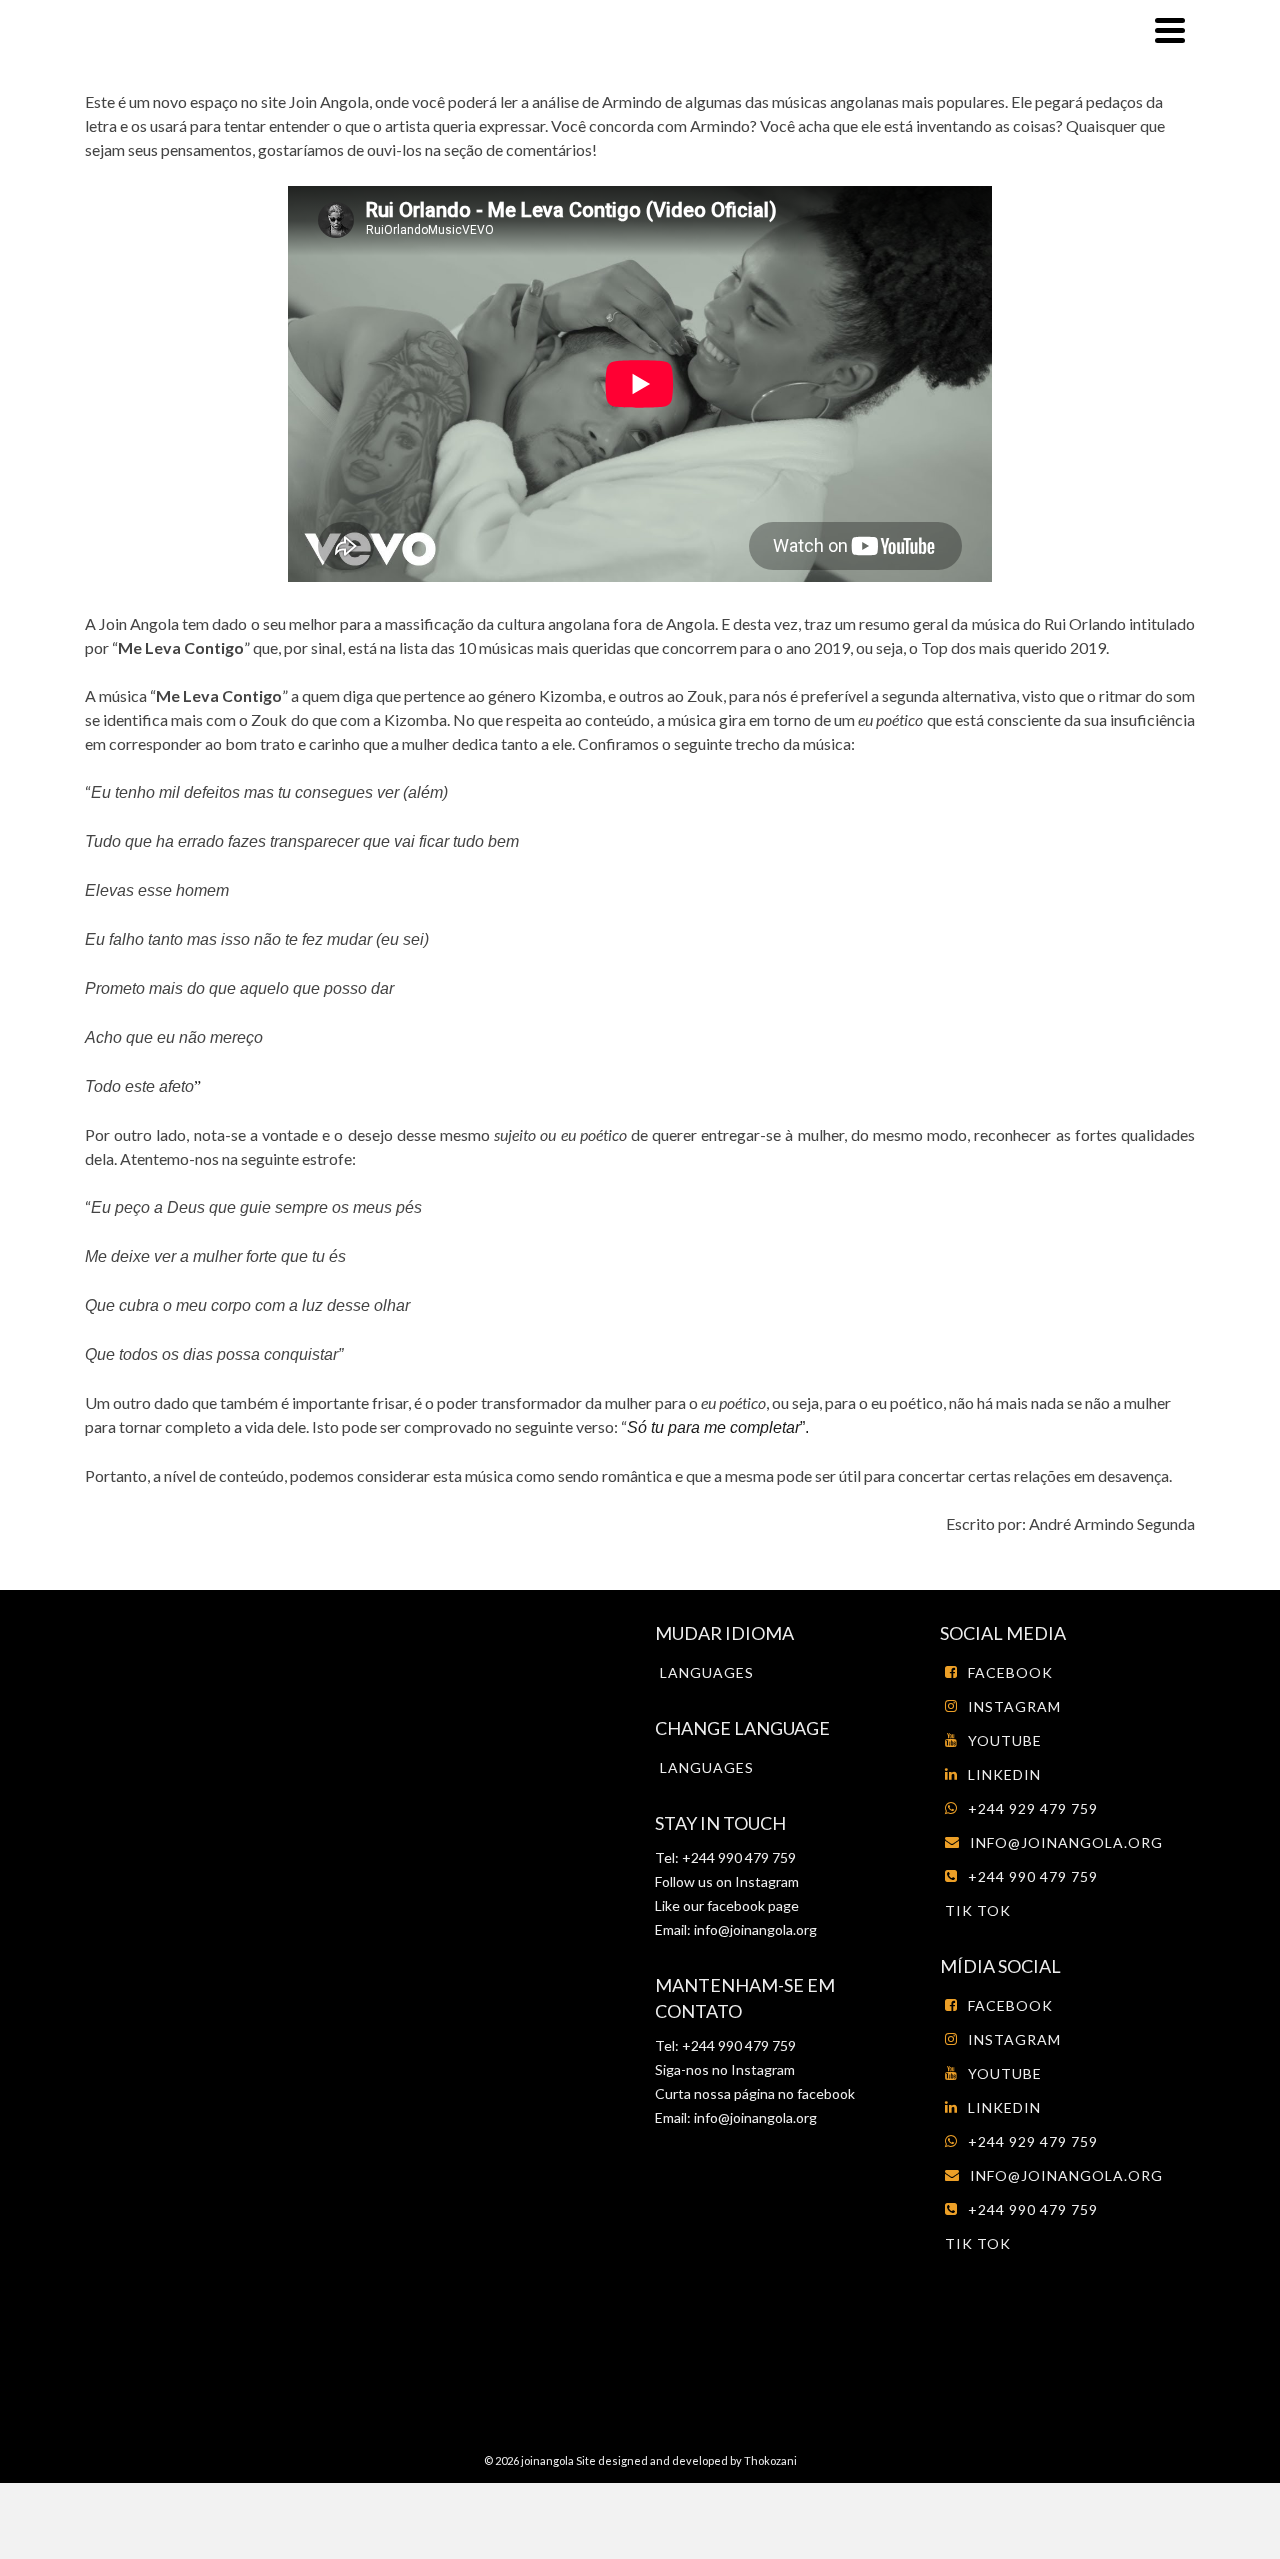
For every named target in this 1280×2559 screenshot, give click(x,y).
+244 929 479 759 (1033, 1808)
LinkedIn (1004, 1774)
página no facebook (793, 2093)
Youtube (1005, 1740)
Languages (707, 1672)
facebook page (753, 1905)
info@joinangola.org (755, 1929)
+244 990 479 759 (1033, 1876)
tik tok (978, 1910)
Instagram (765, 1881)
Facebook (1010, 1672)
